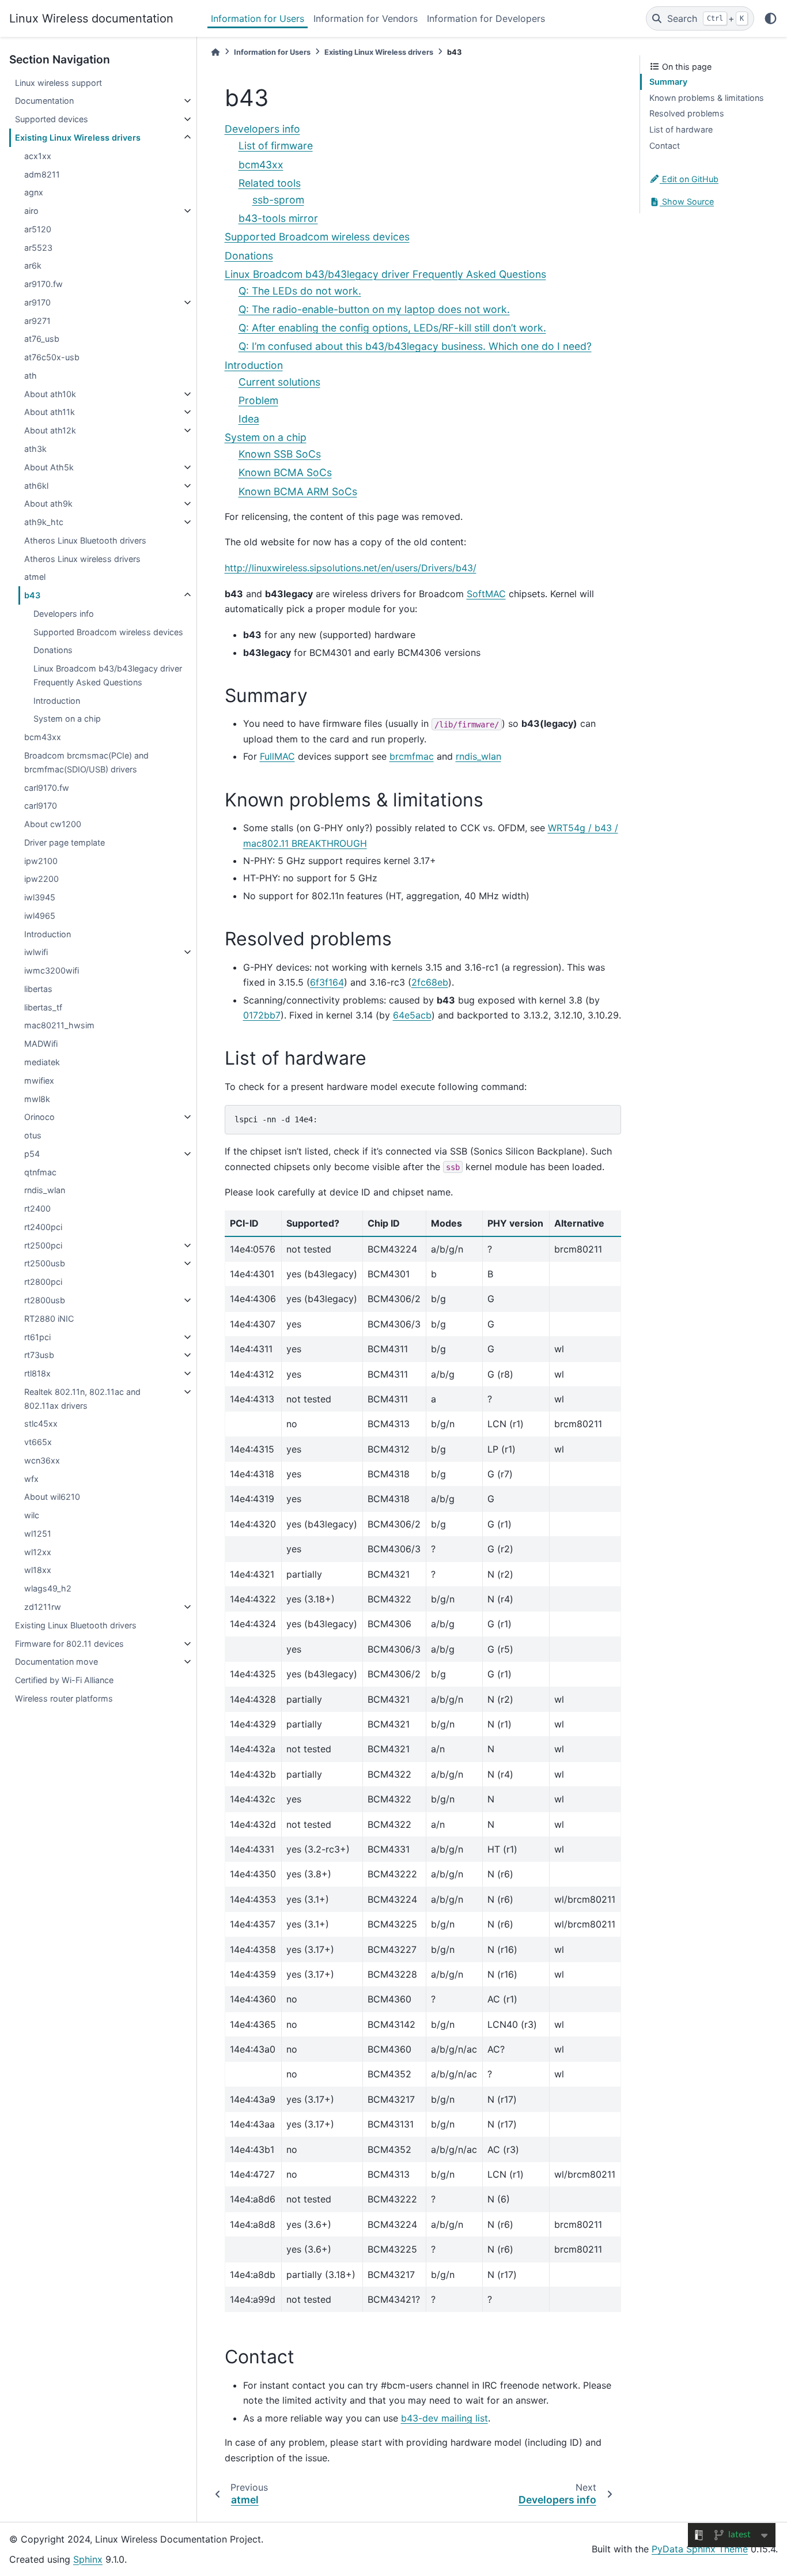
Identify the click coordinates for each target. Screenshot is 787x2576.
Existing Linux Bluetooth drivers (76, 1625)
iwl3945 (40, 897)
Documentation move (56, 1662)
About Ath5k (49, 467)
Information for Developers (486, 18)
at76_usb (42, 339)
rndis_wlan (45, 1190)
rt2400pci (43, 1227)
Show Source (687, 201)
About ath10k (50, 394)
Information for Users (258, 18)
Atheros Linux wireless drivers (82, 559)
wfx (31, 1479)
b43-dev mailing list (444, 2418)
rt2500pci (43, 1245)
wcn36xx (42, 1460)
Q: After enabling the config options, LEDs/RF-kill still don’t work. (392, 328)
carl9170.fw (47, 788)
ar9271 (37, 321)
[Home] (215, 52)
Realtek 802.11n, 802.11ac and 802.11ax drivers (82, 1399)
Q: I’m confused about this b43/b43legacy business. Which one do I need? (415, 346)
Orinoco (39, 1117)
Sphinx (88, 2559)
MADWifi (41, 1044)
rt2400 (37, 1208)
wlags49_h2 (48, 1588)
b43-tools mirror (278, 218)
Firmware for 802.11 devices (69, 1644)
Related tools (270, 183)
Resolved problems (687, 113)
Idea (249, 419)
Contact (665, 146)
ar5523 (38, 248)
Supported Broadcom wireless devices (108, 632)
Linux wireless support (58, 83)
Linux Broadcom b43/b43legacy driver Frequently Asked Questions (108, 675)
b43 (32, 595)
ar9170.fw (43, 284)
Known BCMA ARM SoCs (298, 491)
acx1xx (38, 156)
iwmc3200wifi (52, 970)
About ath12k (50, 430)
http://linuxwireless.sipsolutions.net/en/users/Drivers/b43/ (351, 568)
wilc (32, 1515)
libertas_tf (43, 1007)
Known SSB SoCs (280, 454)
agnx (34, 192)
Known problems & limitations (707, 98)
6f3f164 (327, 982)
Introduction (57, 701)
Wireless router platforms (64, 1698)
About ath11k (50, 412)
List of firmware (276, 146)
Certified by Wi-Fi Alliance (64, 1680)
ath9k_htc (44, 522)
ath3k (35, 449)
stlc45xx (41, 1423)
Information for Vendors (366, 18)
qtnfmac (40, 1172)
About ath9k (48, 503)
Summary (668, 82)
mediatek (42, 1062)
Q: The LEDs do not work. (300, 291)
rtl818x (37, 1373)
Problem (258, 400)
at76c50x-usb (52, 357)
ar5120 (38, 229)
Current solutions (279, 382)
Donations (53, 650)
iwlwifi (36, 952)
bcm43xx (43, 737)
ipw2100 (41, 861)
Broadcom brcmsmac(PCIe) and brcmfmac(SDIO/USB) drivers (86, 762)
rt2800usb (45, 1300)
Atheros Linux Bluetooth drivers (85, 540)
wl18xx (38, 1570)
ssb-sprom (278, 200)
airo (31, 211)
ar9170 (37, 302)
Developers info (64, 614)
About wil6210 (52, 1497)
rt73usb (39, 1355)
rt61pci (37, 1337)
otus (33, 1135)
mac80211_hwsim (59, 1025)
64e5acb (412, 1015)
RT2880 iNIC (49, 1319)
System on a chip (67, 719)
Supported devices (52, 119)
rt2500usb (45, 1263)
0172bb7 (262, 1015)
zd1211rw (43, 1607)
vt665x (38, 1442)
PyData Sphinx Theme (700, 2549)
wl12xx (38, 1552)
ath (31, 376)
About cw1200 (53, 824)
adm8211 (42, 174)
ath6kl (36, 486)
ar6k (33, 265)
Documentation (44, 101)
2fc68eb (430, 982)
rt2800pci (43, 1282)
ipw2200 (41, 879)
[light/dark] (771, 18)
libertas (38, 989)
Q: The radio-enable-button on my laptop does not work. (374, 309)
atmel (35, 577)
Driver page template (65, 842)
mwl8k (37, 1099)
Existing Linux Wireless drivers (78, 137)
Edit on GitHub (689, 179)
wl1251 (38, 1534)
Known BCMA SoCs (285, 472)
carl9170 (41, 806)
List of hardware (681, 129)
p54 (32, 1154)
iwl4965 (40, 916)
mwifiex (39, 1080)
